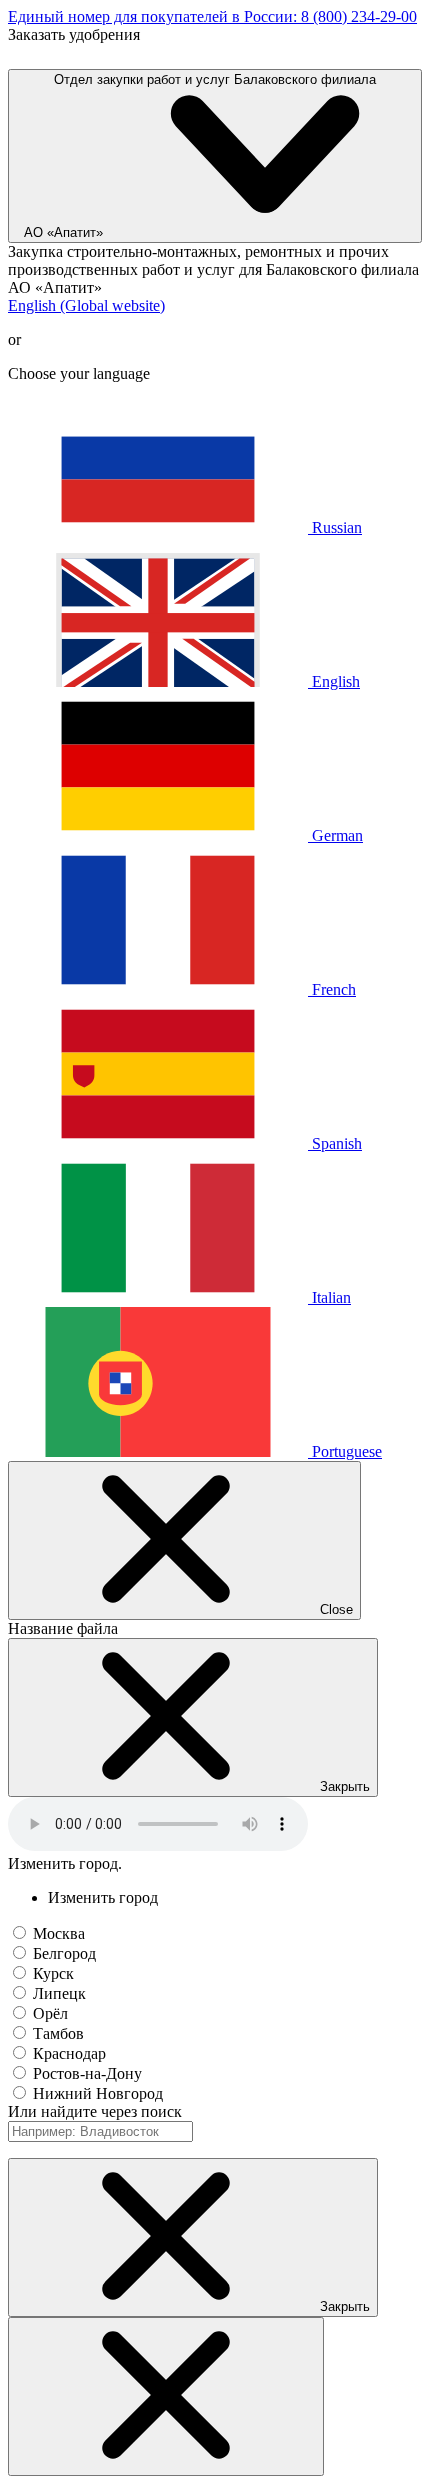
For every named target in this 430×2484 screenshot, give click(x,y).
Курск (53, 1973)
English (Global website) (86, 305)
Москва (59, 1933)
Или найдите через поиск (95, 2111)
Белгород (64, 1953)
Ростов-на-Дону (87, 2073)
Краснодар (69, 2053)
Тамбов (58, 2033)
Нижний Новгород (98, 2093)
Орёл (50, 2013)
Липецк (59, 1993)
